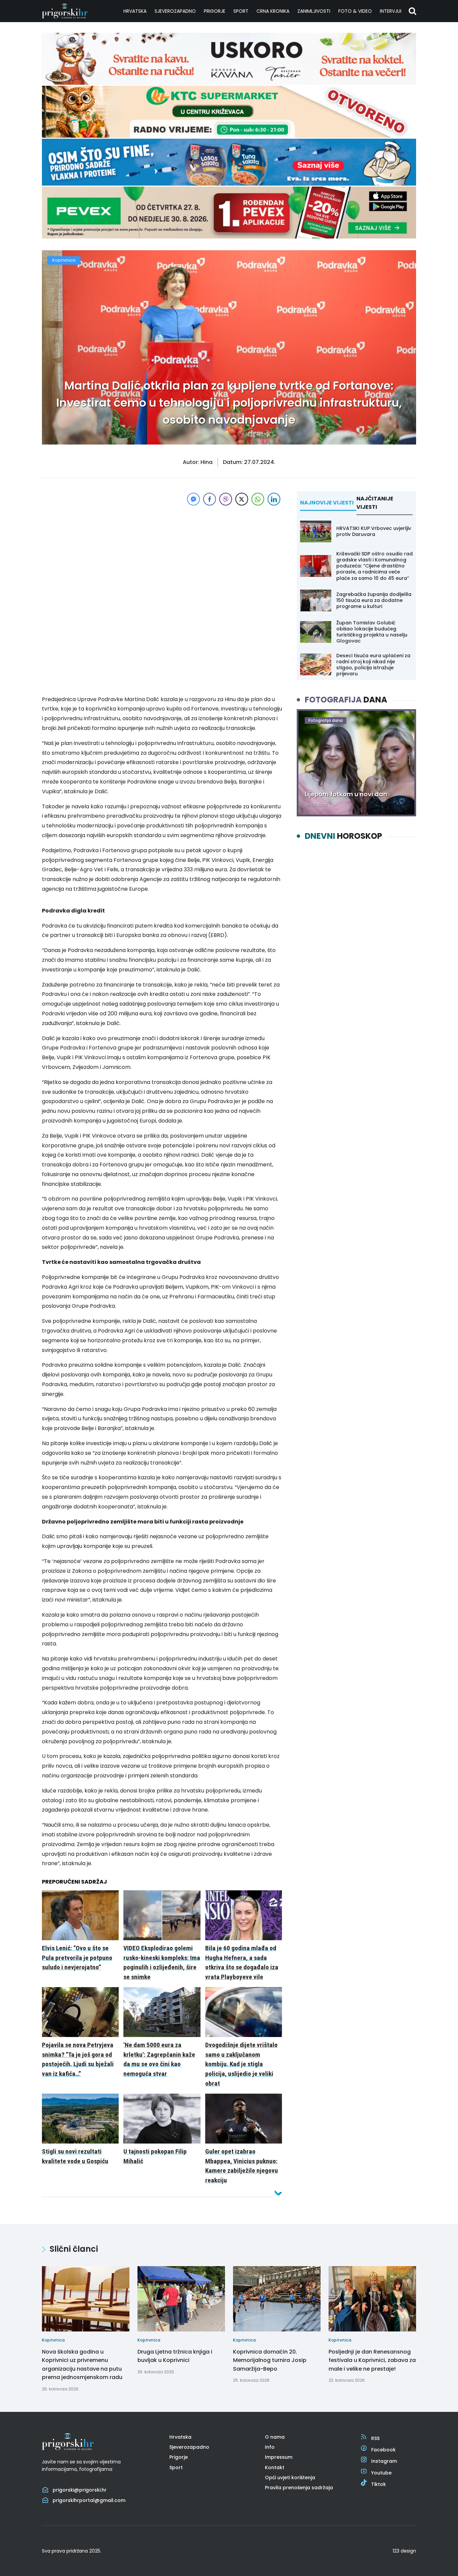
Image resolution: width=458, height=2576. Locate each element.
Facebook (383, 2450)
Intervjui (391, 11)
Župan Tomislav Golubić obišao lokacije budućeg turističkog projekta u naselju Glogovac (372, 632)
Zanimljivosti (314, 11)
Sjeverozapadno (175, 11)
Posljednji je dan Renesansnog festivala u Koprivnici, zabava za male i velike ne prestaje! (372, 2360)
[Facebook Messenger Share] (193, 499)
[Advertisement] (162, 554)
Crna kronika (273, 11)
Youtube (381, 2473)
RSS (375, 2438)
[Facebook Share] (210, 499)
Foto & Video (355, 11)
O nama (275, 2437)
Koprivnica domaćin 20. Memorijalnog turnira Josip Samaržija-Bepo (270, 2360)
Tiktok (379, 2484)
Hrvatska (135, 11)
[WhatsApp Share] (258, 499)
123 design (404, 2551)
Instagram (384, 2461)
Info (270, 2447)
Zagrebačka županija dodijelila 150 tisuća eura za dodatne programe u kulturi (374, 600)
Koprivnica (64, 260)
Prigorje (215, 11)
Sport (241, 11)
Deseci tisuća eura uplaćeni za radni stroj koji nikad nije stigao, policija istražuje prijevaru (373, 665)
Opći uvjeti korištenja (290, 2478)
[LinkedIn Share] (274, 499)
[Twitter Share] (242, 499)
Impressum (279, 2457)
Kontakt (275, 2467)
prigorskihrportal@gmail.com (89, 2500)
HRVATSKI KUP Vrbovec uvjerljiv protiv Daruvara (374, 531)
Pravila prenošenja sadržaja (299, 2488)
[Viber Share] (226, 499)
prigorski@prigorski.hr (80, 2490)
